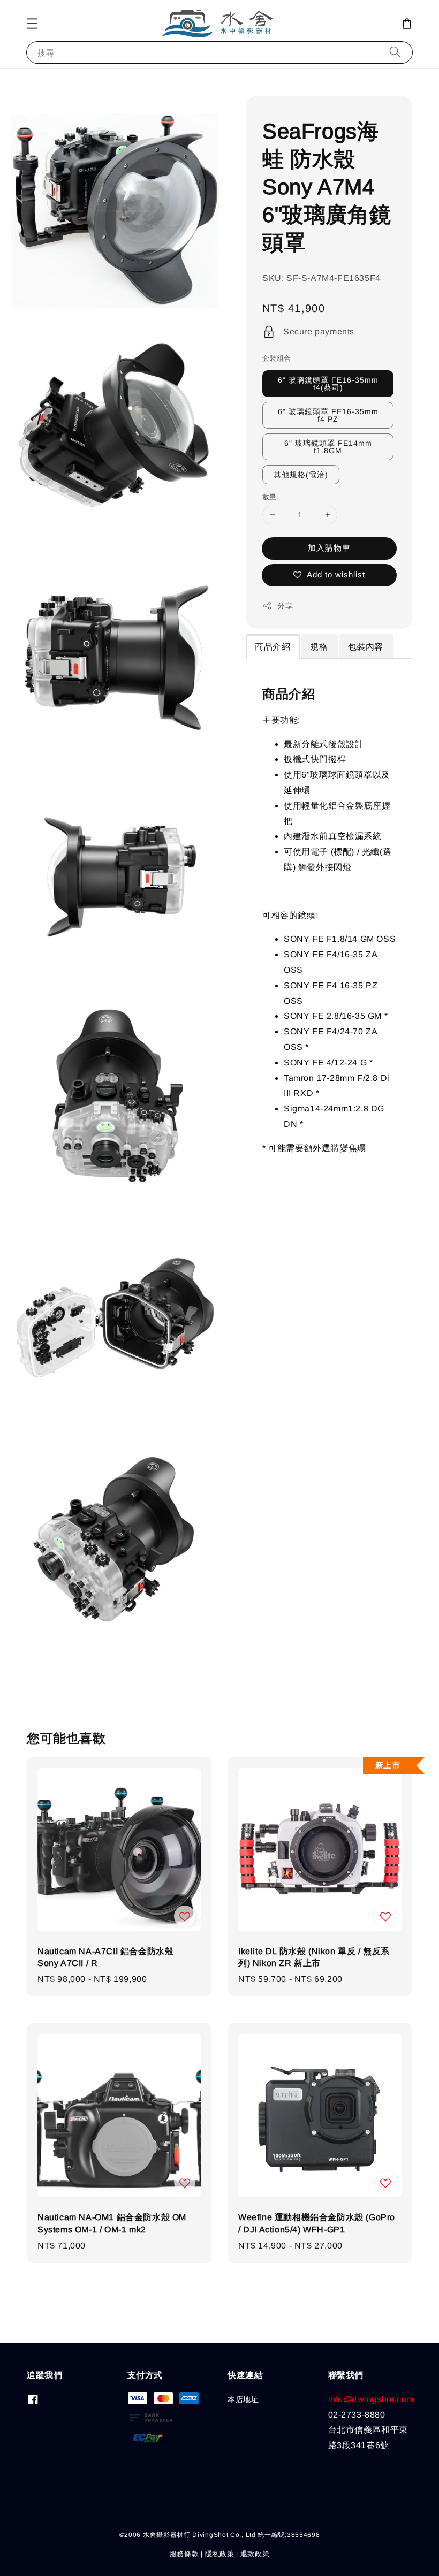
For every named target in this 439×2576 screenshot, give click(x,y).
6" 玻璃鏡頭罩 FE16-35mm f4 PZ (328, 415)
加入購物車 (329, 548)
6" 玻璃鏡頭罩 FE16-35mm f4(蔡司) (328, 384)
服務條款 (184, 2554)
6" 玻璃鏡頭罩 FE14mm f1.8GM (328, 447)
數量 (270, 497)
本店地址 (243, 2399)
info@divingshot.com (371, 2399)
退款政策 (255, 2554)
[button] (32, 24)
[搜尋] (395, 52)
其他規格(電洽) (301, 475)
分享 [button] (285, 606)
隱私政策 (220, 2554)
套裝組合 (277, 358)
